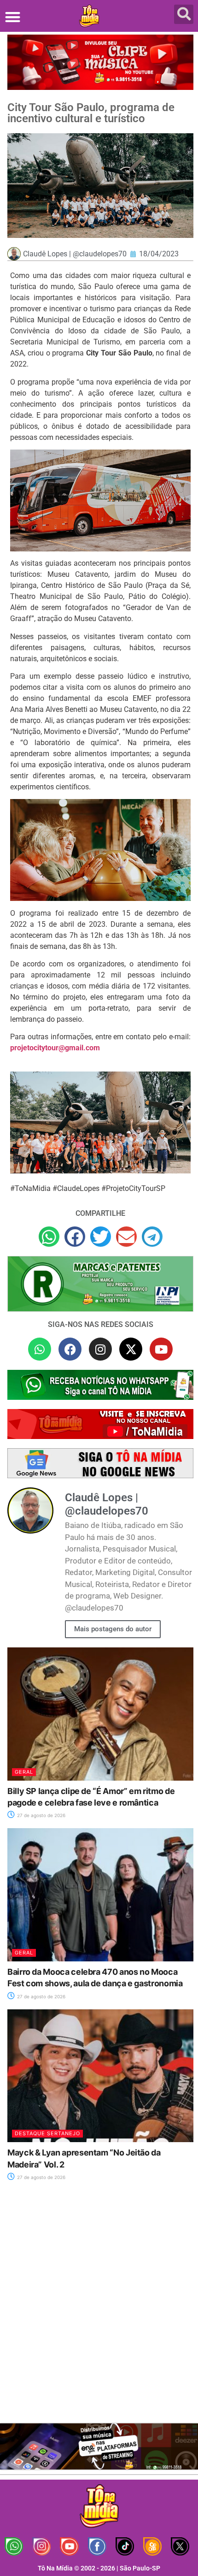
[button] (13, 17)
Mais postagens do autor (113, 1629)
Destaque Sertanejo (47, 2133)
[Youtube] (161, 1349)
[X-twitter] (131, 1349)
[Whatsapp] (40, 1349)
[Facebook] (70, 1349)
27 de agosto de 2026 (41, 1815)
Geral (24, 1772)
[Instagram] (100, 1349)
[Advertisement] (99, 2308)
